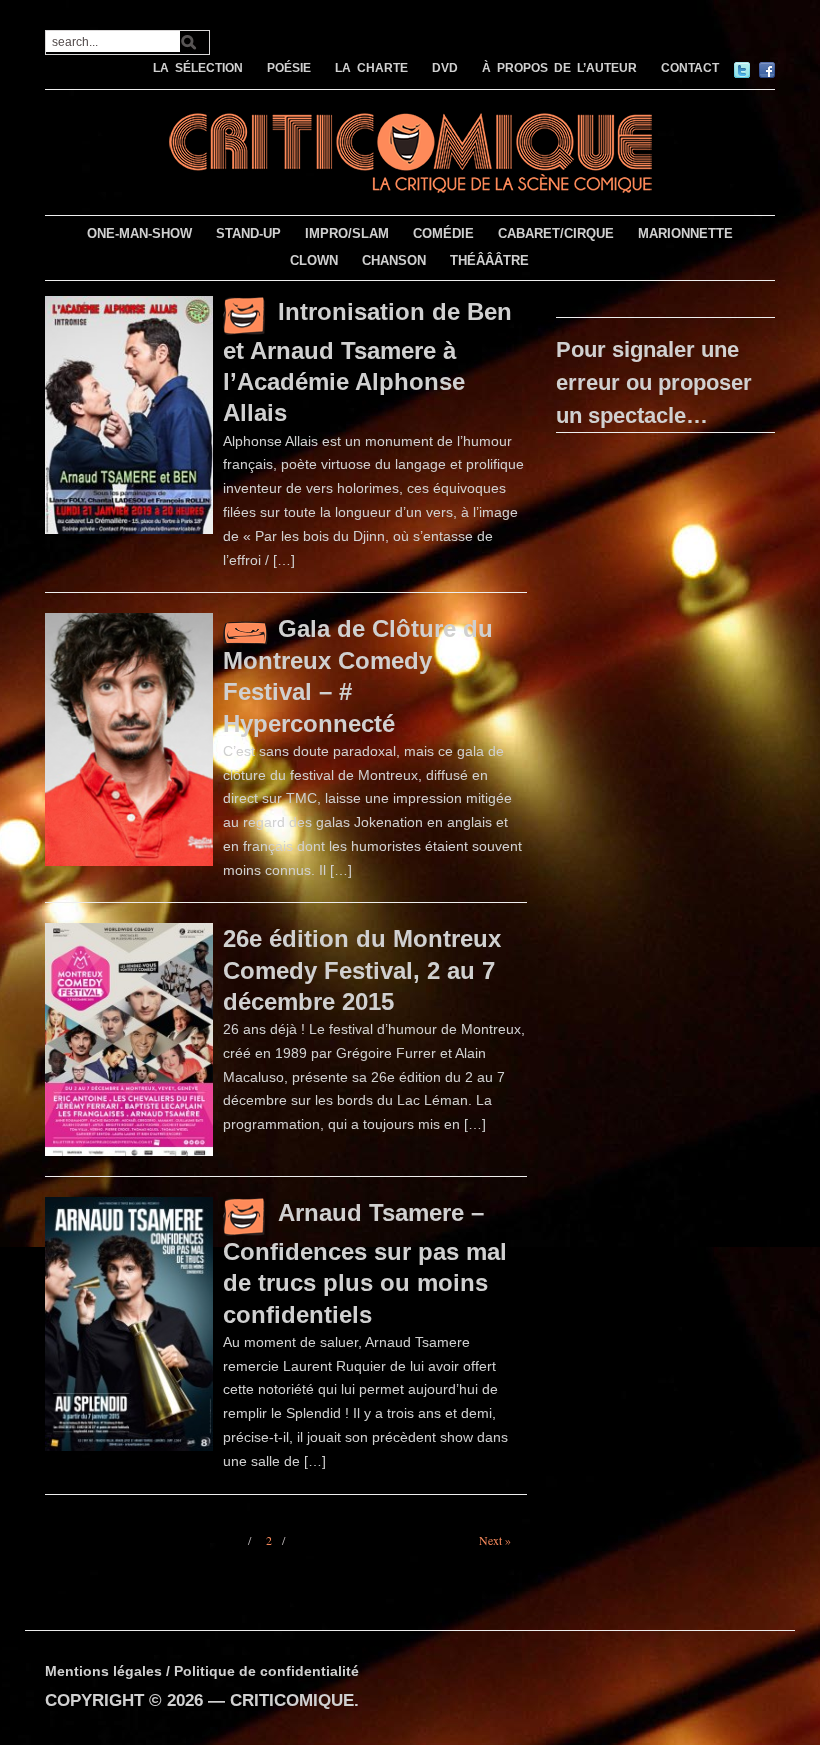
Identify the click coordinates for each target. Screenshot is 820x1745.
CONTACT (690, 68)
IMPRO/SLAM (347, 233)
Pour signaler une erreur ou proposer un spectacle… (654, 382)
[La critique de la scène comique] (410, 150)
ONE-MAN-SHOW (139, 233)
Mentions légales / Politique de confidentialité (202, 1671)
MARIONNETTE (685, 233)
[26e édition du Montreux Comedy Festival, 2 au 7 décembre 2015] (129, 1039)
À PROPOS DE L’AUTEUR (559, 68)
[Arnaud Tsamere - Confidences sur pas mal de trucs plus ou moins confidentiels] (129, 1323)
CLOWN (314, 260)
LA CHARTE (371, 68)
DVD (445, 68)
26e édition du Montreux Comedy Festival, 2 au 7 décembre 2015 (362, 969)
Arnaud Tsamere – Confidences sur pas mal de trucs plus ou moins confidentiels (365, 1263)
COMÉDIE (443, 233)
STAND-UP (248, 233)
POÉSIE (289, 68)
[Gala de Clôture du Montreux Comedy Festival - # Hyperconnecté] (129, 739)
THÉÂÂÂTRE (489, 260)
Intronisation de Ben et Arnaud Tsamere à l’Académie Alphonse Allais (367, 362)
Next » (495, 1540)
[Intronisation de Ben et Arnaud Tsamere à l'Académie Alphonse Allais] (129, 414)
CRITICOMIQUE (292, 1700)
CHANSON (394, 260)
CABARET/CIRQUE (556, 233)
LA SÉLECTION (198, 68)
